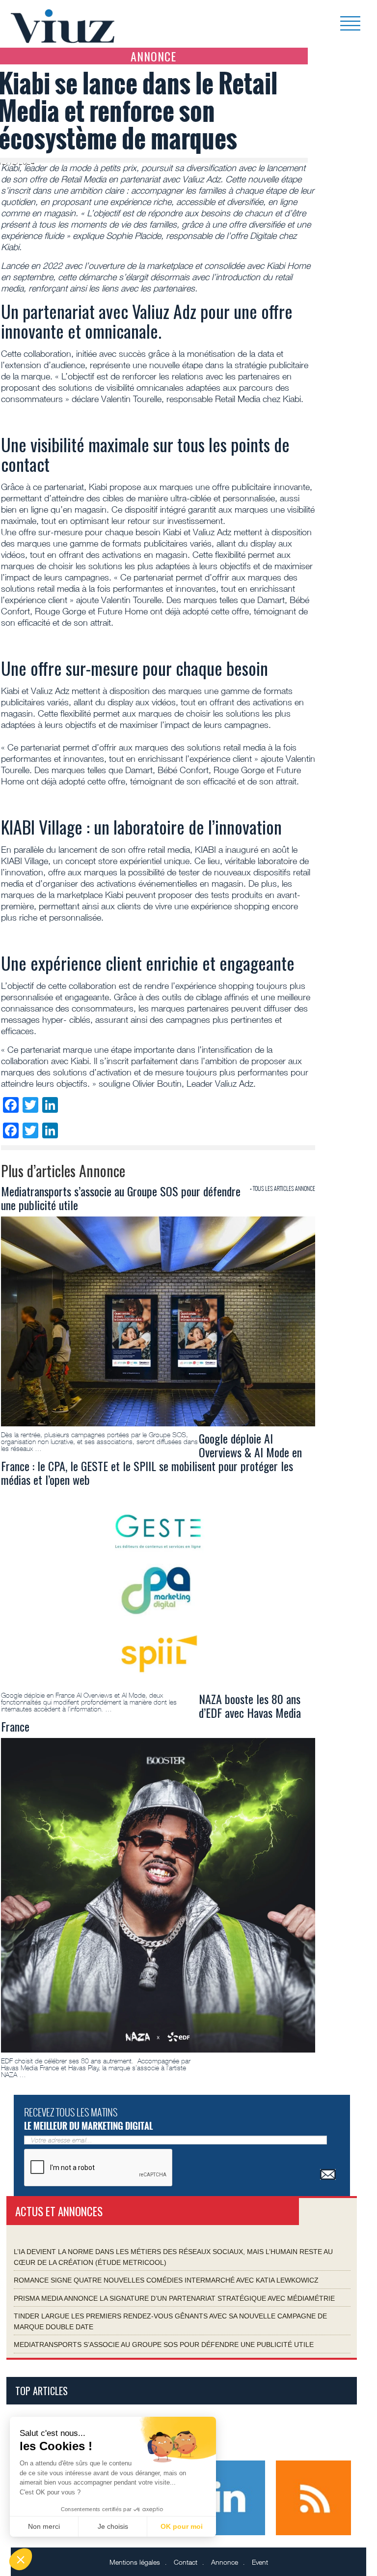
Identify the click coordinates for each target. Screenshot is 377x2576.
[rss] (313, 2497)
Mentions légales (135, 2562)
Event (260, 2562)
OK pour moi (182, 2526)
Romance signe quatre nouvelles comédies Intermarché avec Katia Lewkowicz (166, 2280)
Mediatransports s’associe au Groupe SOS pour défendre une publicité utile (164, 2344)
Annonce (225, 2562)
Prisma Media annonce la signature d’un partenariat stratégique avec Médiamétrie (174, 2298)
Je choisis (113, 2526)
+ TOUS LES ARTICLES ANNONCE (283, 1188)
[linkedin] (229, 2497)
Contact (186, 2562)
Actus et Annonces (59, 2211)
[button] (21, 2559)
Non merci (44, 2526)
